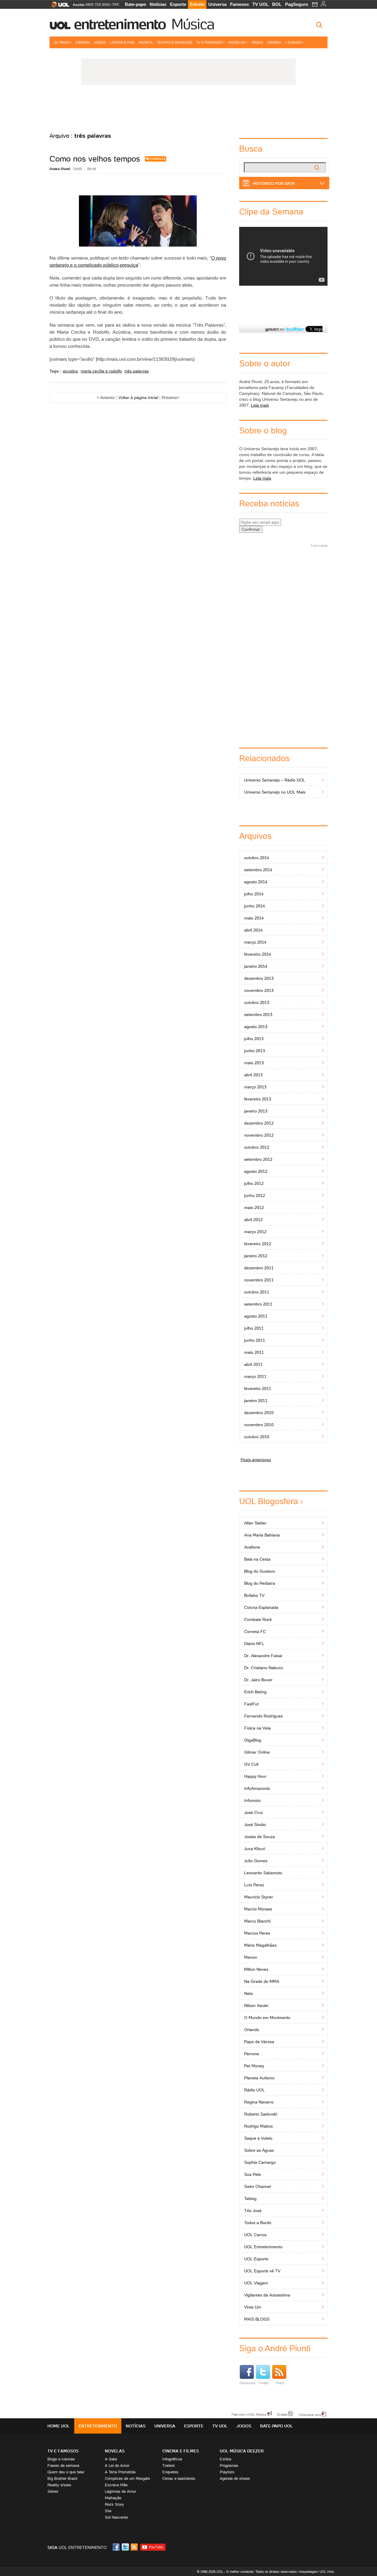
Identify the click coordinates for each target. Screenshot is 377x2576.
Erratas (282, 2414)
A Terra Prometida (120, 2472)
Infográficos (172, 2459)
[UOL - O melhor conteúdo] (58, 6)
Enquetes (170, 2472)
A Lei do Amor (117, 2466)
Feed (280, 2383)
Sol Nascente (116, 2517)
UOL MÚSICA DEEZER (242, 2451)
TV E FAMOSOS (63, 2451)
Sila (108, 2511)
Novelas (237, 42)
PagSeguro (297, 4)
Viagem (274, 42)
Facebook (247, 2383)
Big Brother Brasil (62, 2478)
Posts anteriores (256, 1460)
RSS (135, 2547)
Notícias (158, 4)
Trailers (169, 2466)
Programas (229, 2466)
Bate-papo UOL (277, 2426)
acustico (70, 371)
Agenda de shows (235, 2478)
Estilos (226, 2459)
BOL (277, 4)
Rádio (257, 42)
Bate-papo (135, 4)
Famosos (239, 4)
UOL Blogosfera (269, 1501)
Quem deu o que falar (66, 2472)
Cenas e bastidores (179, 2478)
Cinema (83, 42)
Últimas (62, 42)
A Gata (111, 2459)
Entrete (197, 4)
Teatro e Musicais (174, 42)
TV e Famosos (209, 42)
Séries (53, 2491)
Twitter (264, 2383)
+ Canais (293, 42)
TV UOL (261, 4)
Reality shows (59, 2485)
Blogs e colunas (61, 2459)
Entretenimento (120, 24)
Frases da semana (63, 2466)
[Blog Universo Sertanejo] (188, 109)
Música (193, 24)
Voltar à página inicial (138, 398)
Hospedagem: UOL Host (316, 2572)
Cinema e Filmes (181, 2451)
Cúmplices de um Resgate (127, 2478)
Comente (157, 159)
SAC (116, 4)
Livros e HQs (122, 42)
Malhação (113, 2498)
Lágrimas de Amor (120, 2491)
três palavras (137, 371)
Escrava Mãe (116, 2485)
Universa (217, 4)
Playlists (227, 2472)
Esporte (178, 4)
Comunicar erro (310, 2414)
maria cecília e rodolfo (101, 371)
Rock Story (114, 2504)
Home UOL (59, 2426)
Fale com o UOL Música (249, 2414)
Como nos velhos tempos (95, 159)
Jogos (100, 42)
